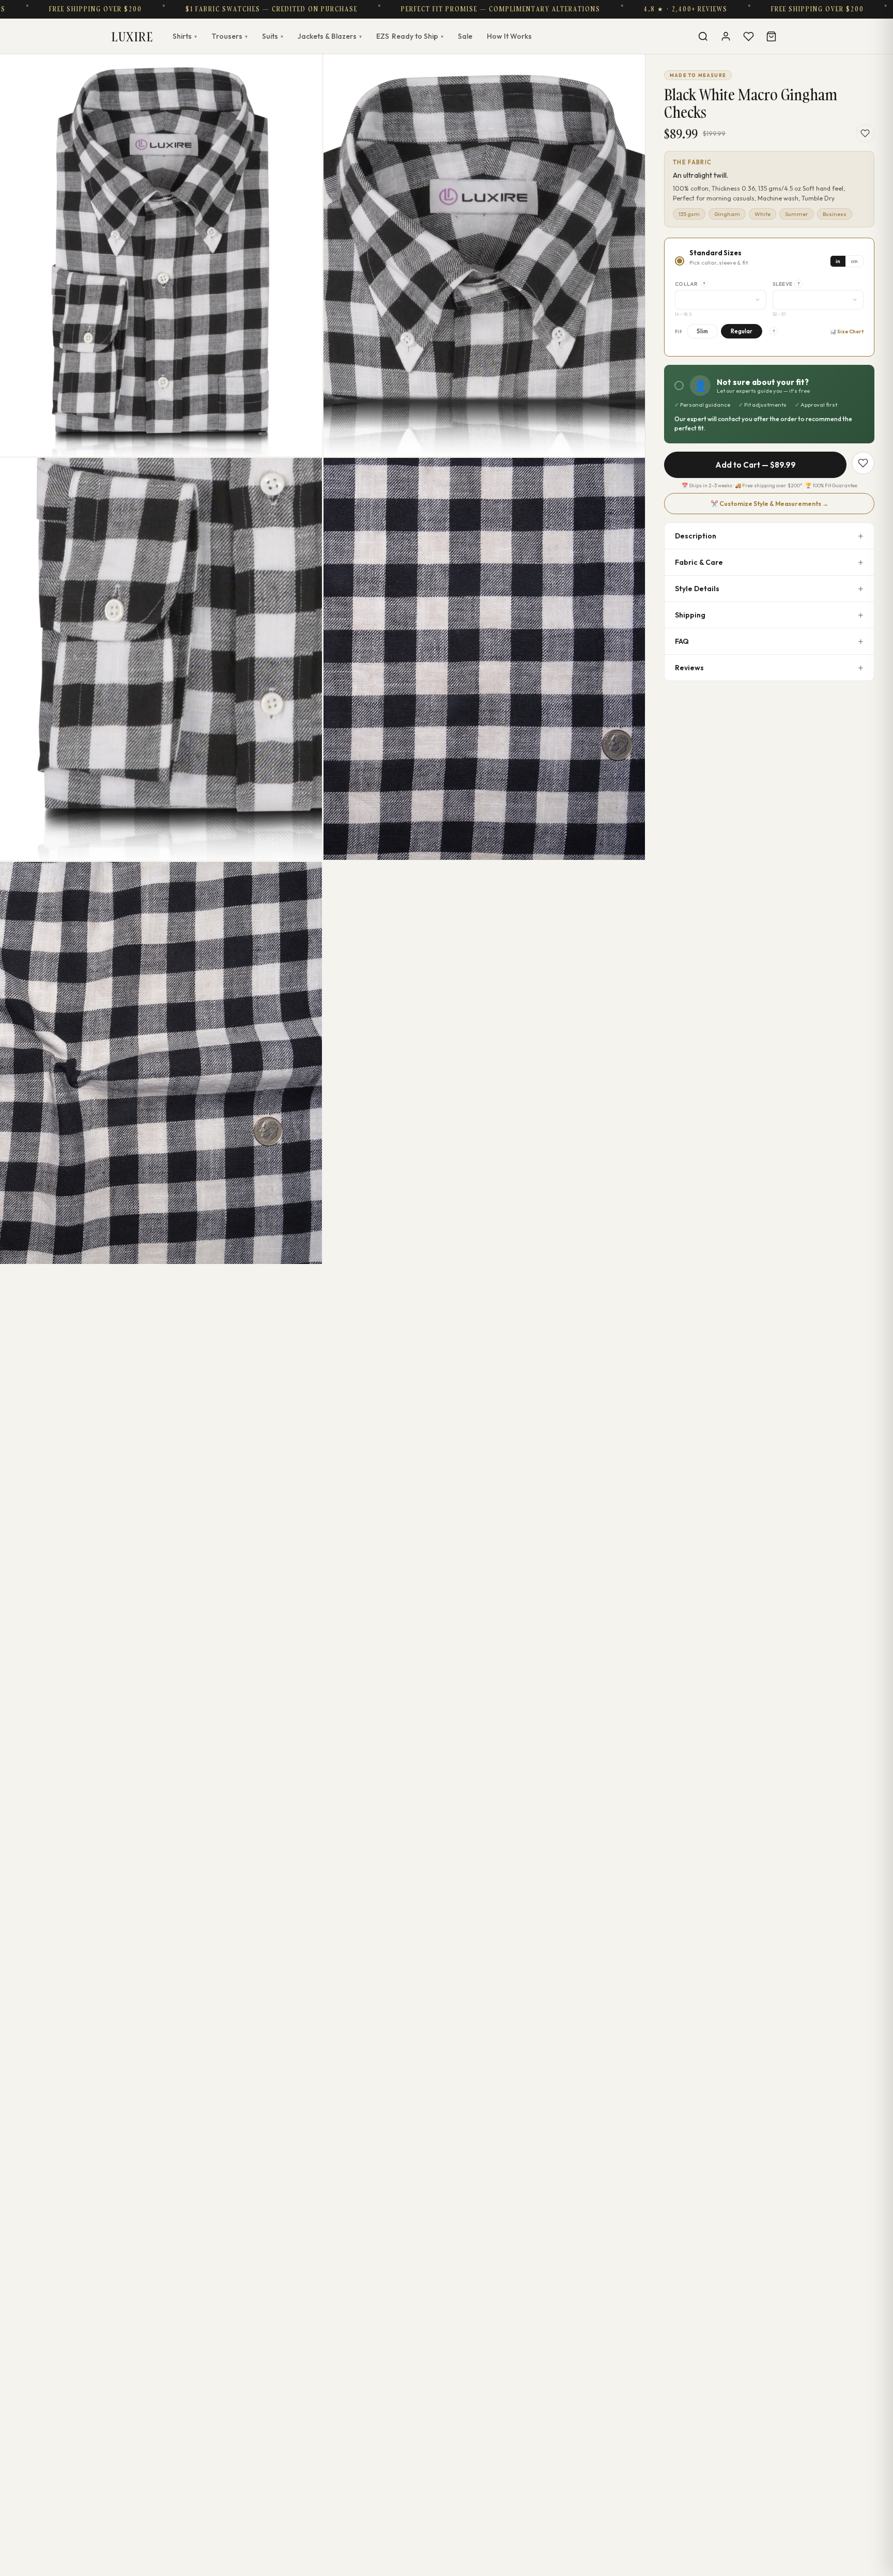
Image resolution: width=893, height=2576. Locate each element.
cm (854, 261)
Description (696, 536)
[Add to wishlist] (865, 133)
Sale (465, 36)
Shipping (690, 615)
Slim (702, 331)
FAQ (682, 641)
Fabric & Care (699, 562)
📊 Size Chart (847, 331)
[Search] (703, 36)
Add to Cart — (756, 465)
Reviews (689, 668)
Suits (273, 36)
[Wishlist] (748, 36)
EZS (410, 36)
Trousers (229, 36)
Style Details (697, 589)
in (838, 261)
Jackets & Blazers (330, 36)
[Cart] (771, 36)
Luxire (132, 36)
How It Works (509, 36)
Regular (742, 331)
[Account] (726, 36)
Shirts (185, 36)
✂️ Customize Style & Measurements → (769, 504)
